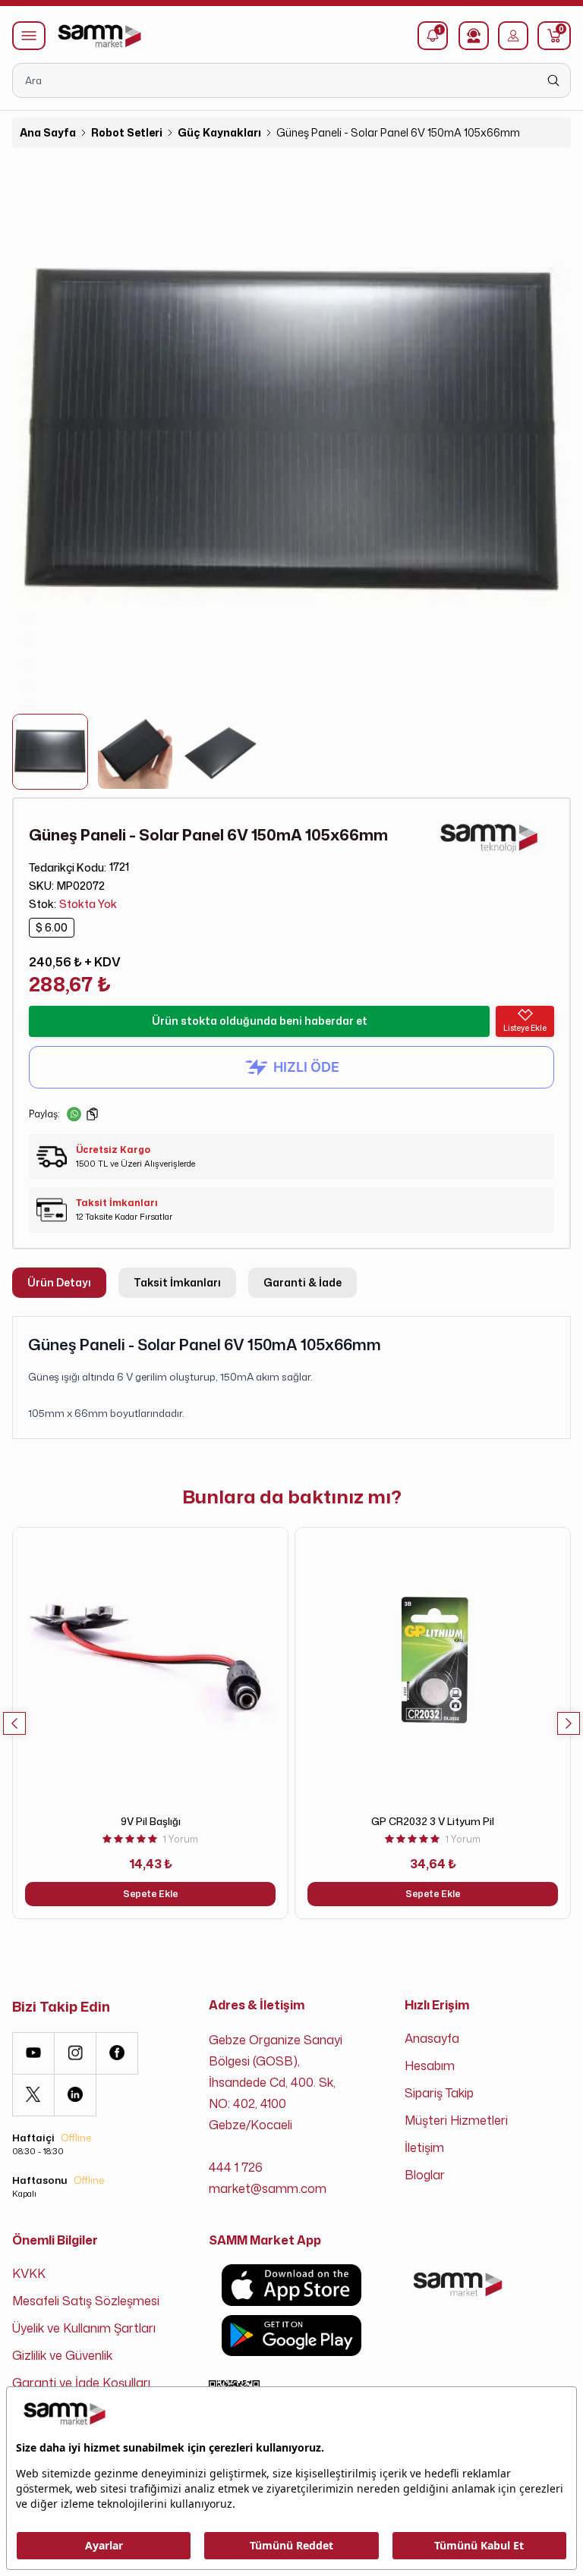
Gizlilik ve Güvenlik (62, 2355)
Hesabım (430, 2066)
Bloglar (425, 2175)
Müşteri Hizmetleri (456, 2120)
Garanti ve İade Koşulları (81, 2383)
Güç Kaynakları (219, 132)
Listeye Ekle (525, 1028)
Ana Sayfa (48, 132)
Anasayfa (432, 2038)
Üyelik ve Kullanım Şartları (84, 2328)
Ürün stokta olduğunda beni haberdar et (260, 1021)
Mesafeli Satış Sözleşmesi (86, 2301)
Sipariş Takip (439, 2093)
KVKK (29, 2273)
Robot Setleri (127, 132)
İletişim (424, 2147)
